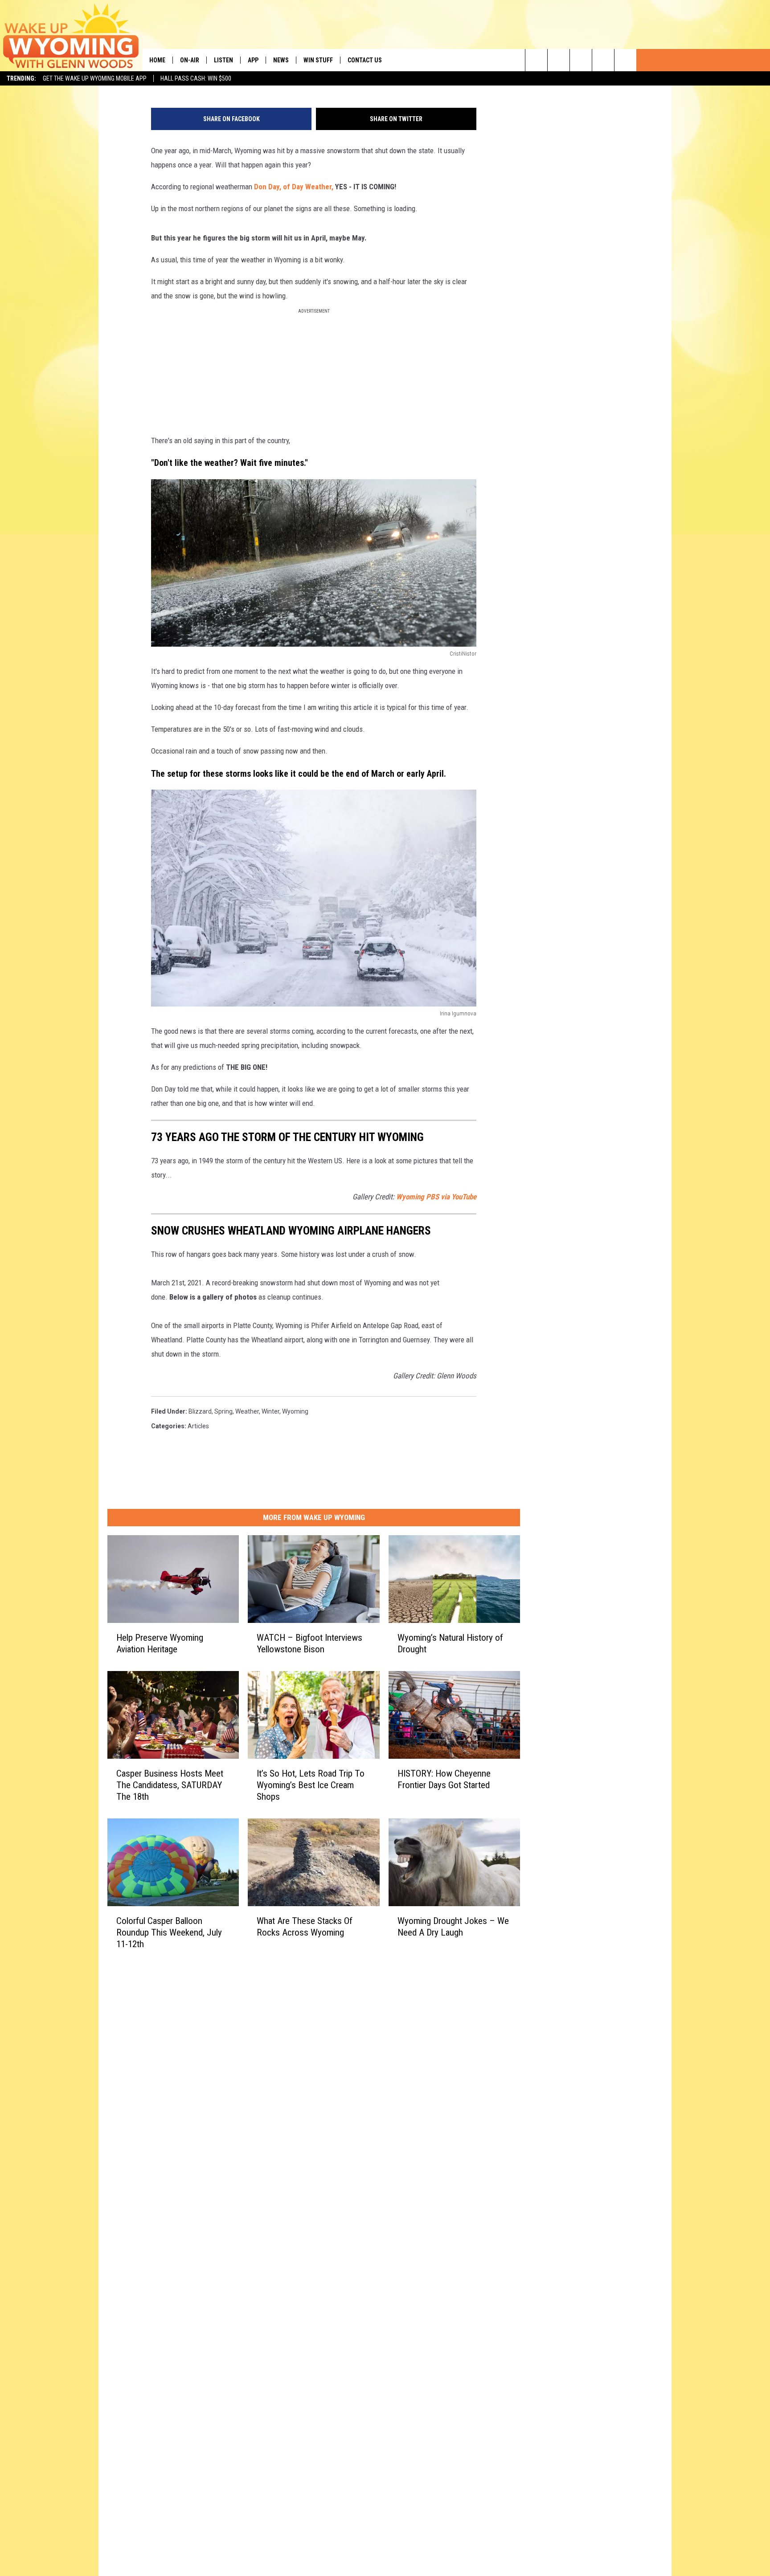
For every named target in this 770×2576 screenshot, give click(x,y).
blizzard (200, 1411)
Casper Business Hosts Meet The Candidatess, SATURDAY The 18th (170, 1785)
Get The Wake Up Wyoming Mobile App (95, 78)
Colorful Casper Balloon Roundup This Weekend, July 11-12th (169, 1932)
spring (223, 1411)
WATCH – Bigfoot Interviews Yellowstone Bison (309, 1643)
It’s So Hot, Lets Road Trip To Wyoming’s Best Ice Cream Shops (311, 1785)
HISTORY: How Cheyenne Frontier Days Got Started (444, 1779)
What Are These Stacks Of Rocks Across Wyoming (305, 1927)
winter (270, 1411)
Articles (198, 1426)
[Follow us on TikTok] (603, 60)
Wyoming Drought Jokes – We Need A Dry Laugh (453, 1927)
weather (247, 1411)
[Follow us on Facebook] (581, 60)
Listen (223, 60)
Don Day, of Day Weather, (294, 187)
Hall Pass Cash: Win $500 (196, 78)
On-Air (190, 60)
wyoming (295, 1411)
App (253, 60)
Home (157, 60)
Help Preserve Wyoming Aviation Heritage (160, 1643)
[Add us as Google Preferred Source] (559, 60)
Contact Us (365, 60)
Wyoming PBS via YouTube (436, 1197)
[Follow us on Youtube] (625, 60)
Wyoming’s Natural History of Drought (450, 1643)
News (281, 60)
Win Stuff (318, 60)
